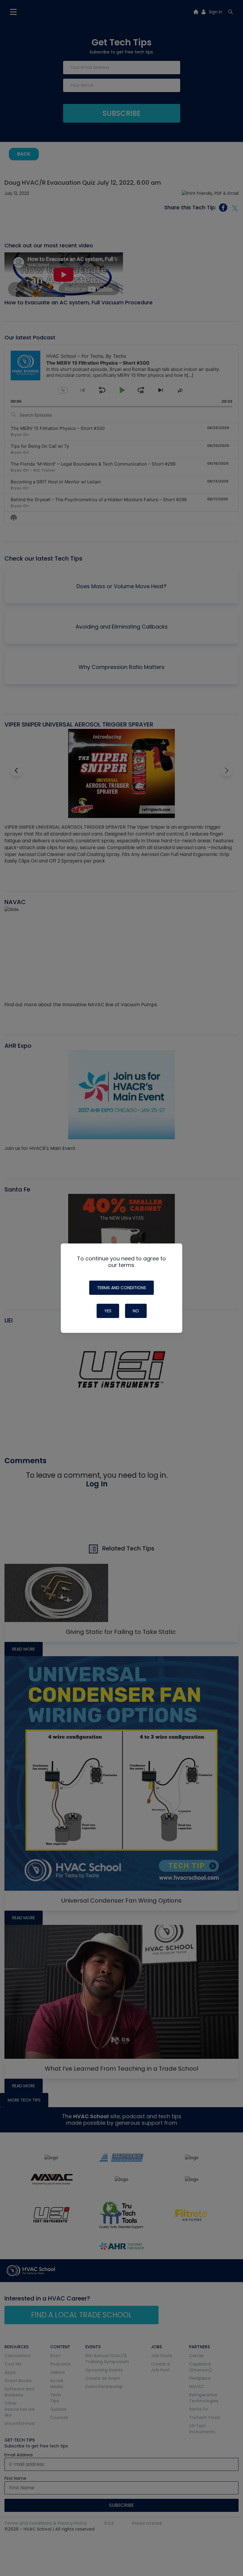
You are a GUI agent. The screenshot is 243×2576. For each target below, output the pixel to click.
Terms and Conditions (121, 1288)
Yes (108, 1311)
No (136, 1311)
